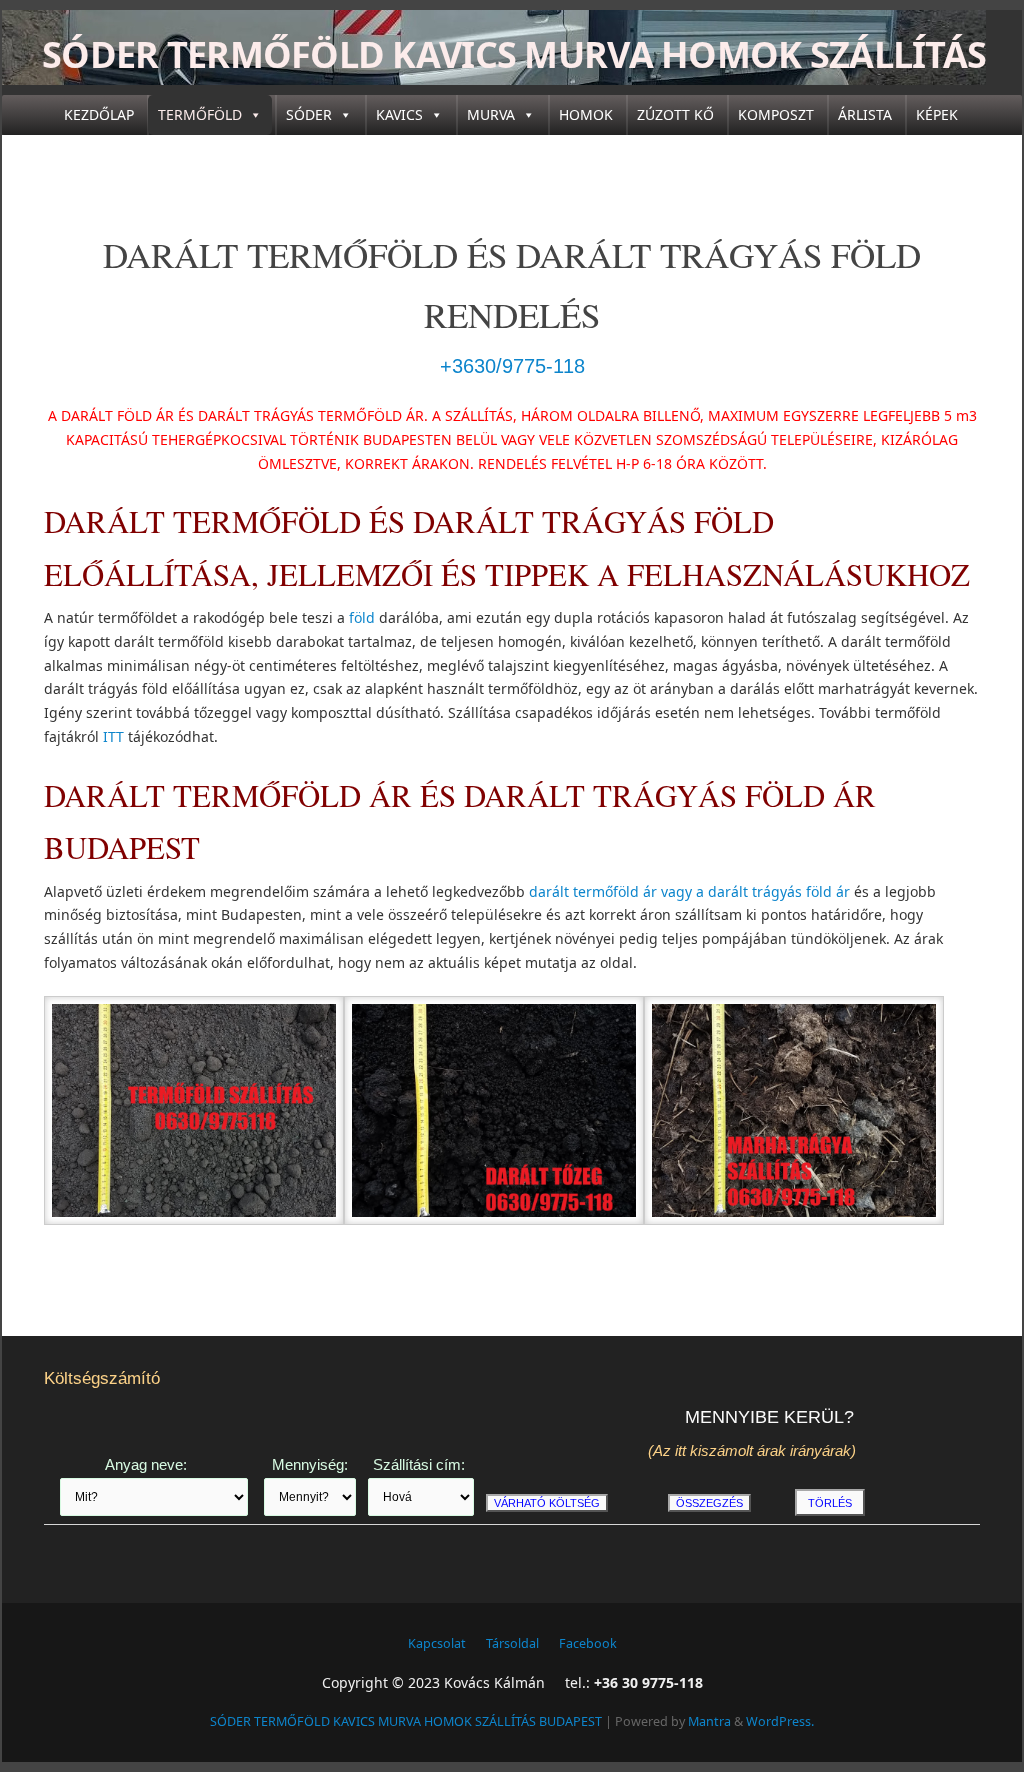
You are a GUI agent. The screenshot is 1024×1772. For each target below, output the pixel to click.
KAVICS (399, 114)
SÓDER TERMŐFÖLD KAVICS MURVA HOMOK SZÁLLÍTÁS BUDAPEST (514, 79)
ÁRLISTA (865, 114)
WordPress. (780, 1721)
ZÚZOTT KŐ (675, 114)
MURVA (491, 114)
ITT (113, 736)
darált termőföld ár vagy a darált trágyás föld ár (689, 891)
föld (362, 617)
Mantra (709, 1721)
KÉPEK (937, 114)
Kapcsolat (437, 1643)
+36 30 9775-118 (648, 1682)
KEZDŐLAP (99, 114)
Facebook (588, 1643)
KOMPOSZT (776, 114)
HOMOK (586, 114)
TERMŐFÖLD (200, 114)
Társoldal (512, 1643)
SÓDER (309, 114)
